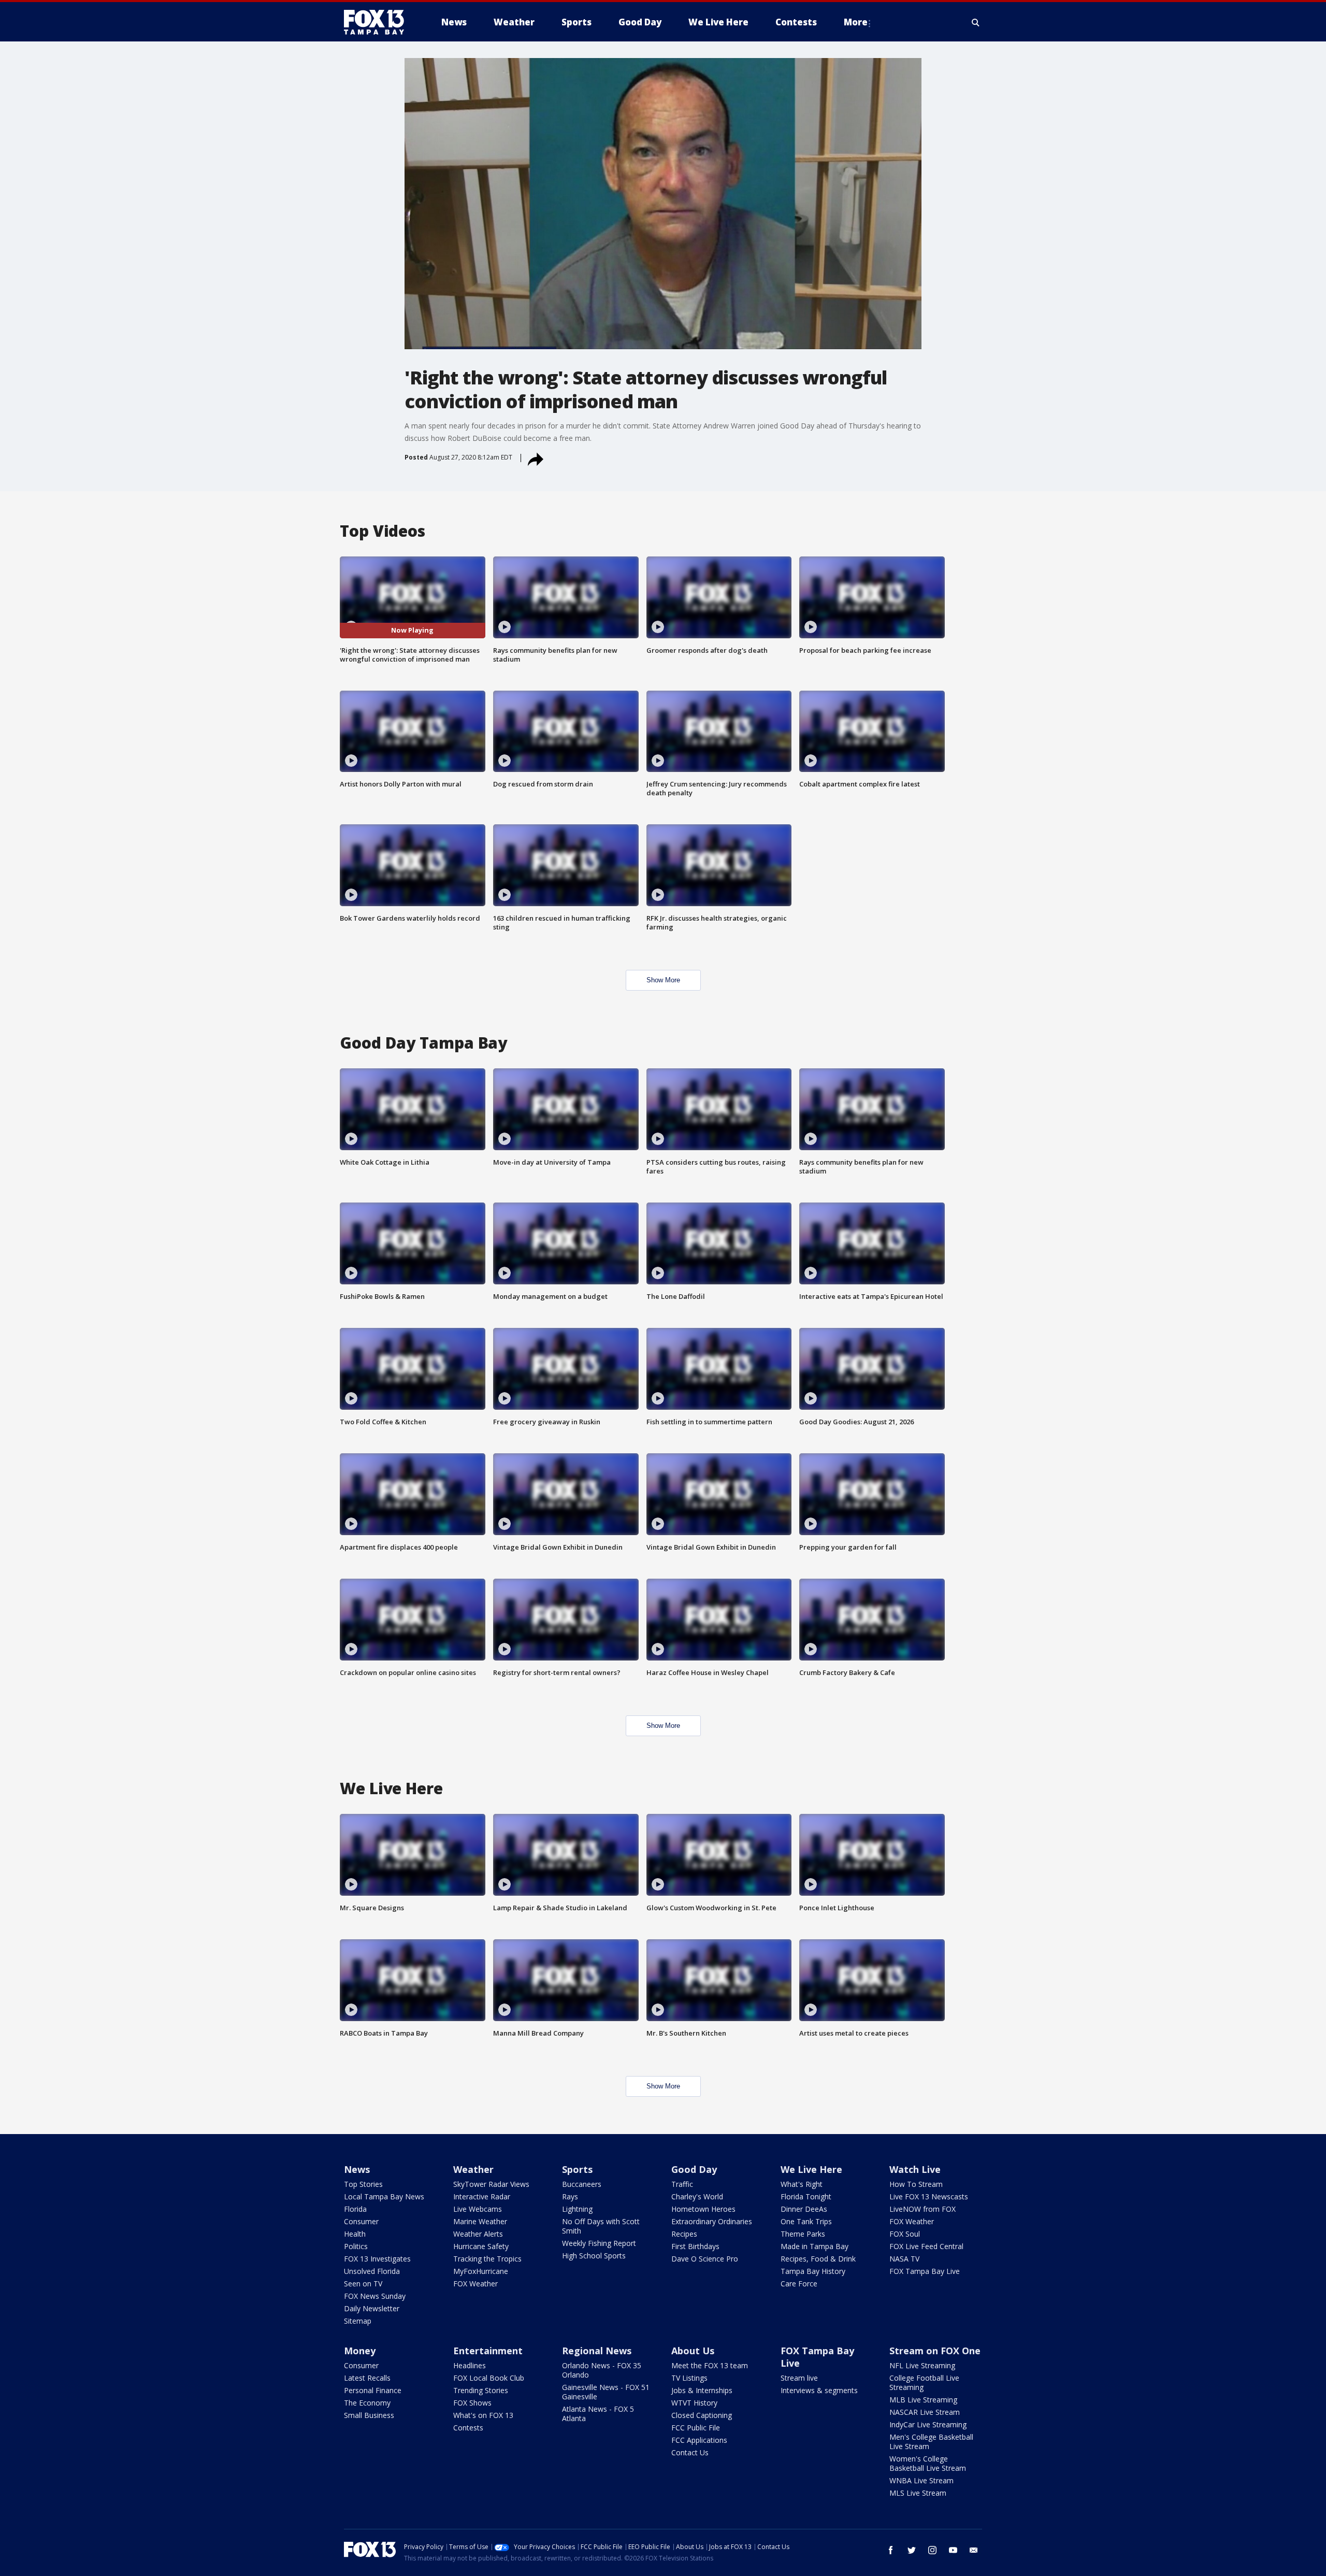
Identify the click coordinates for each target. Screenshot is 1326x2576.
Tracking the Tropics (487, 2259)
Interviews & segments (819, 2390)
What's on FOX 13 (483, 2415)
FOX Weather (475, 2284)
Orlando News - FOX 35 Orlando (602, 2370)
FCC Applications (699, 2440)
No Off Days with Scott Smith (601, 2226)
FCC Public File (696, 2428)
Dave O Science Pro (705, 2259)
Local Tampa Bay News (384, 2196)
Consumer (361, 2221)
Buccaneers (582, 2184)
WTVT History (694, 2403)
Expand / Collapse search (976, 22)
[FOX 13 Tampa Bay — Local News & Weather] (378, 22)
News (357, 2169)
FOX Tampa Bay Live (925, 2271)
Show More (663, 980)
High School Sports (594, 2256)
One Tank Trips (806, 2221)
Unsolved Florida (372, 2271)
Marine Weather (480, 2221)
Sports (577, 2169)
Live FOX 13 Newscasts (929, 2196)
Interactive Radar (482, 2196)
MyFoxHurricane (481, 2271)
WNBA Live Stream (921, 2480)
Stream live (799, 2378)
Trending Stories (481, 2390)
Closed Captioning (702, 2415)
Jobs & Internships (702, 2390)
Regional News (597, 2351)
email (974, 2550)
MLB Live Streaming (923, 2400)
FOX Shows (472, 2403)
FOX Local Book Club (489, 2378)
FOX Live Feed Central (926, 2246)
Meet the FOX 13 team (710, 2365)
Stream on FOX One (935, 2351)
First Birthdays (695, 2246)
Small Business (369, 2415)
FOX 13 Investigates (377, 2259)
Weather (473, 2169)
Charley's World (697, 2196)
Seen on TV (363, 2284)
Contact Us (690, 2452)
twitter (912, 2550)
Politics (356, 2246)
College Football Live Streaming (924, 2382)
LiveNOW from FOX (923, 2209)
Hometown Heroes (703, 2209)
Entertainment (488, 2351)
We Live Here (811, 2169)
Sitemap (358, 2321)
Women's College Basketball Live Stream (928, 2463)
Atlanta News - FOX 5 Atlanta (598, 2414)
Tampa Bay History (813, 2271)
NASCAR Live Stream (925, 2412)
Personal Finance (373, 2390)
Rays (570, 2196)
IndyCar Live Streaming (928, 2424)
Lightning (577, 2209)
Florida (355, 2209)
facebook (891, 2550)
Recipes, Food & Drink (818, 2259)
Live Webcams (478, 2209)
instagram (932, 2550)
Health (355, 2234)
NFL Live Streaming (922, 2365)
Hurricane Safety (481, 2246)
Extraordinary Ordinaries (712, 2221)
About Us (693, 2351)
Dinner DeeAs (804, 2209)
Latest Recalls (367, 2378)
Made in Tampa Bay (815, 2246)
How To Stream (916, 2184)
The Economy (367, 2403)
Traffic (682, 2184)
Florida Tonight (806, 2196)
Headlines (470, 2365)
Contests (468, 2428)
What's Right (802, 2184)
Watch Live (915, 2169)
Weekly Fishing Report (599, 2243)
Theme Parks (803, 2234)
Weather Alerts (478, 2234)
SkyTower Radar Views (491, 2184)
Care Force (799, 2284)
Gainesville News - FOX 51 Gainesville (606, 2392)
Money (360, 2351)
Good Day (694, 2169)
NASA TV (904, 2259)
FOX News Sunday (375, 2296)
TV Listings (689, 2378)
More (856, 22)
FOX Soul (905, 2234)
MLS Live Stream (918, 2493)
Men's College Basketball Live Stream (931, 2442)
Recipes (684, 2234)
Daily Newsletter (372, 2308)
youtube (953, 2550)
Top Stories (363, 2184)
